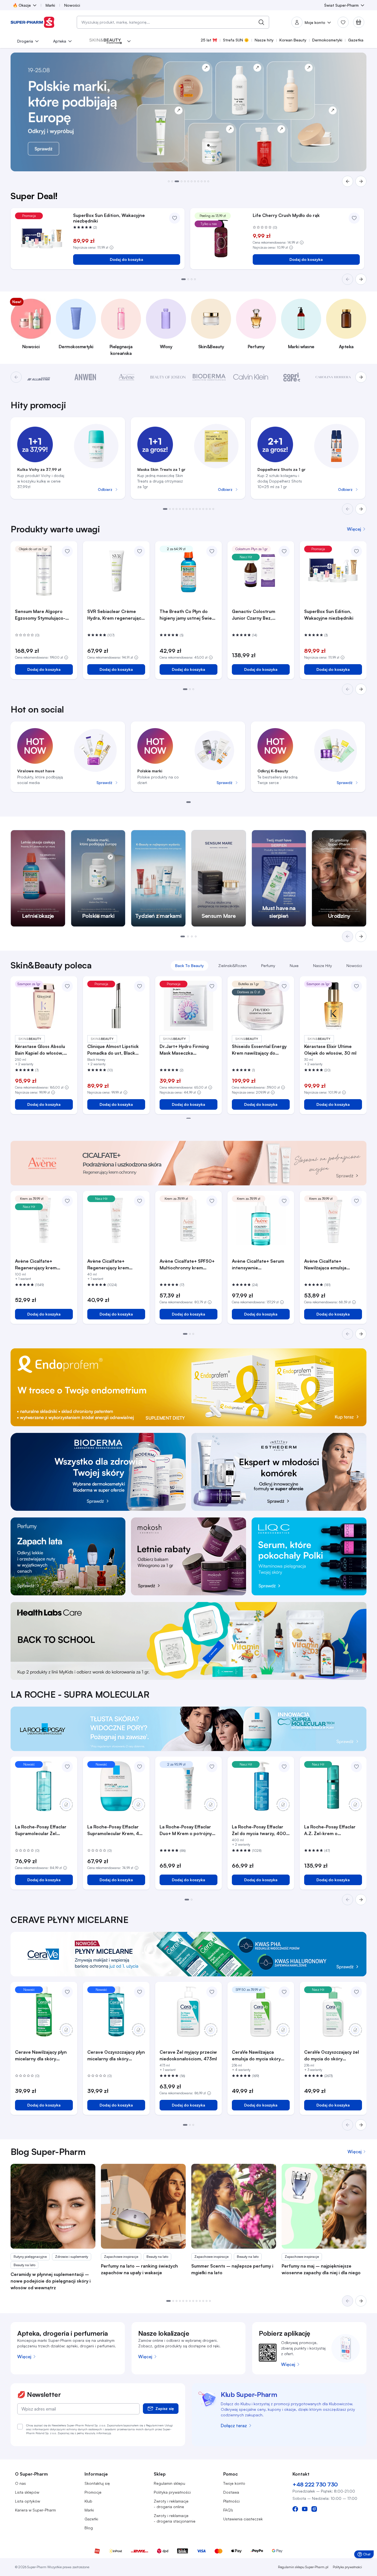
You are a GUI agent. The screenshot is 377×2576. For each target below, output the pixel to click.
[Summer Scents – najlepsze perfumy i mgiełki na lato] (234, 2206)
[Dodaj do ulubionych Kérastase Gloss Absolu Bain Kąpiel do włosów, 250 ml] (67, 986)
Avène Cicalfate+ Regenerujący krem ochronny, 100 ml (36, 1265)
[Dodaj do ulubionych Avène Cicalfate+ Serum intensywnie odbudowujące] (284, 1201)
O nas (20, 2483)
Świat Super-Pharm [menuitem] (341, 5)
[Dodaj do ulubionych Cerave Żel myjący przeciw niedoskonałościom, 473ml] (212, 1992)
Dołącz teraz (234, 2426)
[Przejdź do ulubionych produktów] (343, 22)
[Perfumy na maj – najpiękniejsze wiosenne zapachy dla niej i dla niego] (324, 2206)
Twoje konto (234, 2483)
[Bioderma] (209, 377)
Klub (88, 2501)
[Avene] (127, 377)
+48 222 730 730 (315, 2484)
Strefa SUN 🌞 (236, 40)
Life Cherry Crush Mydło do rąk (286, 215)
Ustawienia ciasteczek (243, 2519)
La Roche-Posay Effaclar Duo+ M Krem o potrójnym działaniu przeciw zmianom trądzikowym (188, 1830)
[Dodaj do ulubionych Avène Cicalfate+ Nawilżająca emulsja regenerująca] (356, 1201)
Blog (89, 2528)
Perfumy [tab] (268, 966)
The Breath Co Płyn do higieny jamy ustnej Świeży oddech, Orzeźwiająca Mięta (188, 615)
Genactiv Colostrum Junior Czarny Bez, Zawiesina (254, 615)
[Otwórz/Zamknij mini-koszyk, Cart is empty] (359, 22)
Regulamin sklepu (169, 2483)
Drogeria (25, 41)
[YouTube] (305, 2509)
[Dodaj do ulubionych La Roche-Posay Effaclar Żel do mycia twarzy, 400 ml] (284, 1767)
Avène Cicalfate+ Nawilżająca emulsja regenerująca (325, 1265)
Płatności (231, 2501)
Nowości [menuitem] (72, 5)
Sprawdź (104, 783)
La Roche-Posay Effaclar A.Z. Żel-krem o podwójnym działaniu (330, 1830)
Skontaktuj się (97, 2483)
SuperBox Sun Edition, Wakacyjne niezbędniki (109, 218)
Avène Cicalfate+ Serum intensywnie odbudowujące (258, 1265)
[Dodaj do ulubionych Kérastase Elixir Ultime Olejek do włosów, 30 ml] (356, 986)
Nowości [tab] (354, 966)
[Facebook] (295, 2509)
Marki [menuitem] (50, 5)
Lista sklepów (27, 2492)
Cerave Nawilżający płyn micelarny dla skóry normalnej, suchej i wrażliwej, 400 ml (41, 2056)
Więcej (24, 2357)
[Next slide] (361, 509)
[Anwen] (85, 377)
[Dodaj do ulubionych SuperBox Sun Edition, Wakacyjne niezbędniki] (175, 218)
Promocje (93, 2492)
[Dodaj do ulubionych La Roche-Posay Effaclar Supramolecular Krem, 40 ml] (140, 1767)
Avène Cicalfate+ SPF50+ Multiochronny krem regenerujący (187, 1265)
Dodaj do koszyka (127, 259)
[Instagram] (314, 2509)
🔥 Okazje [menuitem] (22, 5)
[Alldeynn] (44, 377)
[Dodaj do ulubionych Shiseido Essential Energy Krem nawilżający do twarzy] (284, 986)
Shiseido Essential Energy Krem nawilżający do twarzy (259, 1050)
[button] (169, 181)
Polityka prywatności (172, 2492)
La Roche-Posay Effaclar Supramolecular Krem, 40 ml (115, 1830)
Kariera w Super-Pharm (35, 2510)
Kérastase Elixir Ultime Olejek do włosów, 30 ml (330, 1050)
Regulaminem (155, 2425)
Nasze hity (264, 40)
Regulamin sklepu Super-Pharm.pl (303, 2567)
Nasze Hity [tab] (323, 966)
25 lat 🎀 (209, 40)
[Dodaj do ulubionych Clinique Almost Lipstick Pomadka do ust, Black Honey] (140, 986)
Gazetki (91, 2519)
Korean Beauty (293, 40)
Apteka (60, 41)
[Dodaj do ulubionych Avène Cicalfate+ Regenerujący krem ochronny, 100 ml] (67, 1201)
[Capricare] (292, 377)
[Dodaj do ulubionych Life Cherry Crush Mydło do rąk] (354, 218)
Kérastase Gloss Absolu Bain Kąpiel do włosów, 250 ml (40, 1050)
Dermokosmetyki (327, 40)
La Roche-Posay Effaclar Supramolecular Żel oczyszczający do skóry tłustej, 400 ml (41, 1830)
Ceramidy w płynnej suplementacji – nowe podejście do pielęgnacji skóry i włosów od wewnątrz (51, 2281)
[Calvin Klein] (251, 377)
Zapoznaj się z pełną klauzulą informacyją (84, 2433)
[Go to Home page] (33, 22)
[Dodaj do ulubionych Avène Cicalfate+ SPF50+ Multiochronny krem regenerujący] (212, 1201)
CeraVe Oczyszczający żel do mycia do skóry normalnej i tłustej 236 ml (332, 2056)
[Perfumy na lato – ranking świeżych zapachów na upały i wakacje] (143, 2206)
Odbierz (105, 489)
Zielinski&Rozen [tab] (232, 966)
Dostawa (231, 2492)
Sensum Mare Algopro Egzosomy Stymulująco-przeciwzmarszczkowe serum (40, 615)
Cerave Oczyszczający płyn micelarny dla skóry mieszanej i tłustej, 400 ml (116, 2056)
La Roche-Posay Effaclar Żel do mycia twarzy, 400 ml (259, 1830)
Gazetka (356, 40)
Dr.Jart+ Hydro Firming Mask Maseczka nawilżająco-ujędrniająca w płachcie (188, 1050)
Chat (365, 2555)
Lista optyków (28, 2501)
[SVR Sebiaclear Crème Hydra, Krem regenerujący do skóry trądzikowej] (116, 571)
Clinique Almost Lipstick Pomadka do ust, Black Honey (113, 1050)
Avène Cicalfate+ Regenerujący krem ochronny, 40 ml (108, 1265)
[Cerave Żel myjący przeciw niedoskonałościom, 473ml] (188, 2011)
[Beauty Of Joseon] (168, 377)
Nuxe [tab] (294, 966)
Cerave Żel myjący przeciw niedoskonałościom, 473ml (188, 2055)
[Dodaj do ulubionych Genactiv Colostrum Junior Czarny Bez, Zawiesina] (284, 551)
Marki (89, 2510)
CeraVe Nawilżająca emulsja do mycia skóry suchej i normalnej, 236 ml (260, 2056)
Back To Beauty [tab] (189, 966)
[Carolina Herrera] (333, 377)
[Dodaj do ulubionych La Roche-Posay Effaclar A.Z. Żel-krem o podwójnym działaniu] (356, 1767)
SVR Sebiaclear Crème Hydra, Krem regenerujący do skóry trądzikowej (115, 615)
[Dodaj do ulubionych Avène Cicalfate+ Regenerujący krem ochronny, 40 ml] (140, 1201)
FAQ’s (228, 2510)
